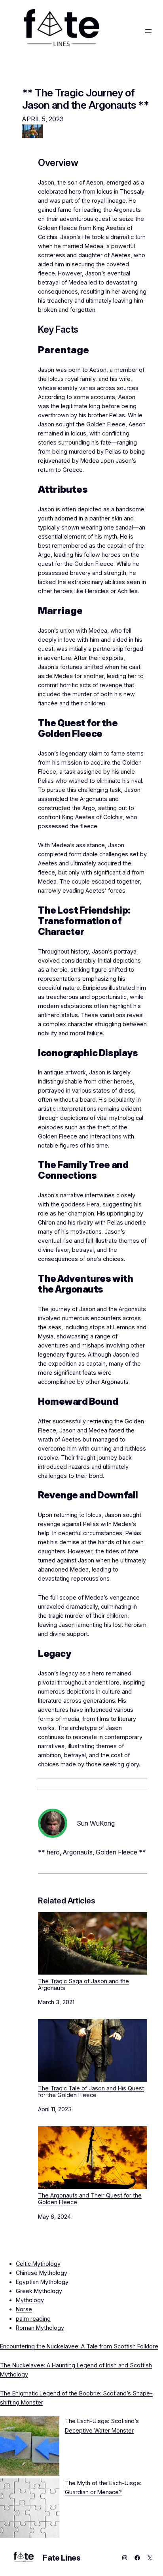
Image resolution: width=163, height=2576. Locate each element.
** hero (49, 1852)
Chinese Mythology (42, 2273)
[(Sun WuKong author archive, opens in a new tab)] (53, 1836)
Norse (24, 2309)
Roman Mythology (40, 2328)
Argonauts (78, 1852)
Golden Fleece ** (121, 1852)
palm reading (33, 2319)
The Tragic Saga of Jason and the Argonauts (83, 1984)
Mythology (30, 2300)
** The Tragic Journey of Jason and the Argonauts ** (85, 99)
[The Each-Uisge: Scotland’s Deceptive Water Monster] (30, 2447)
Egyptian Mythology (42, 2282)
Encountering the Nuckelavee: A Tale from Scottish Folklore (79, 2346)
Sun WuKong (96, 1823)
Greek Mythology (39, 2291)
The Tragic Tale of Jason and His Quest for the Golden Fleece (91, 2092)
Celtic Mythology (38, 2264)
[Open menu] (148, 31)
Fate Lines (62, 2558)
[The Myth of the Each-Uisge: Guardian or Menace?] (30, 2509)
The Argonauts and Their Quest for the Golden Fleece (90, 2199)
